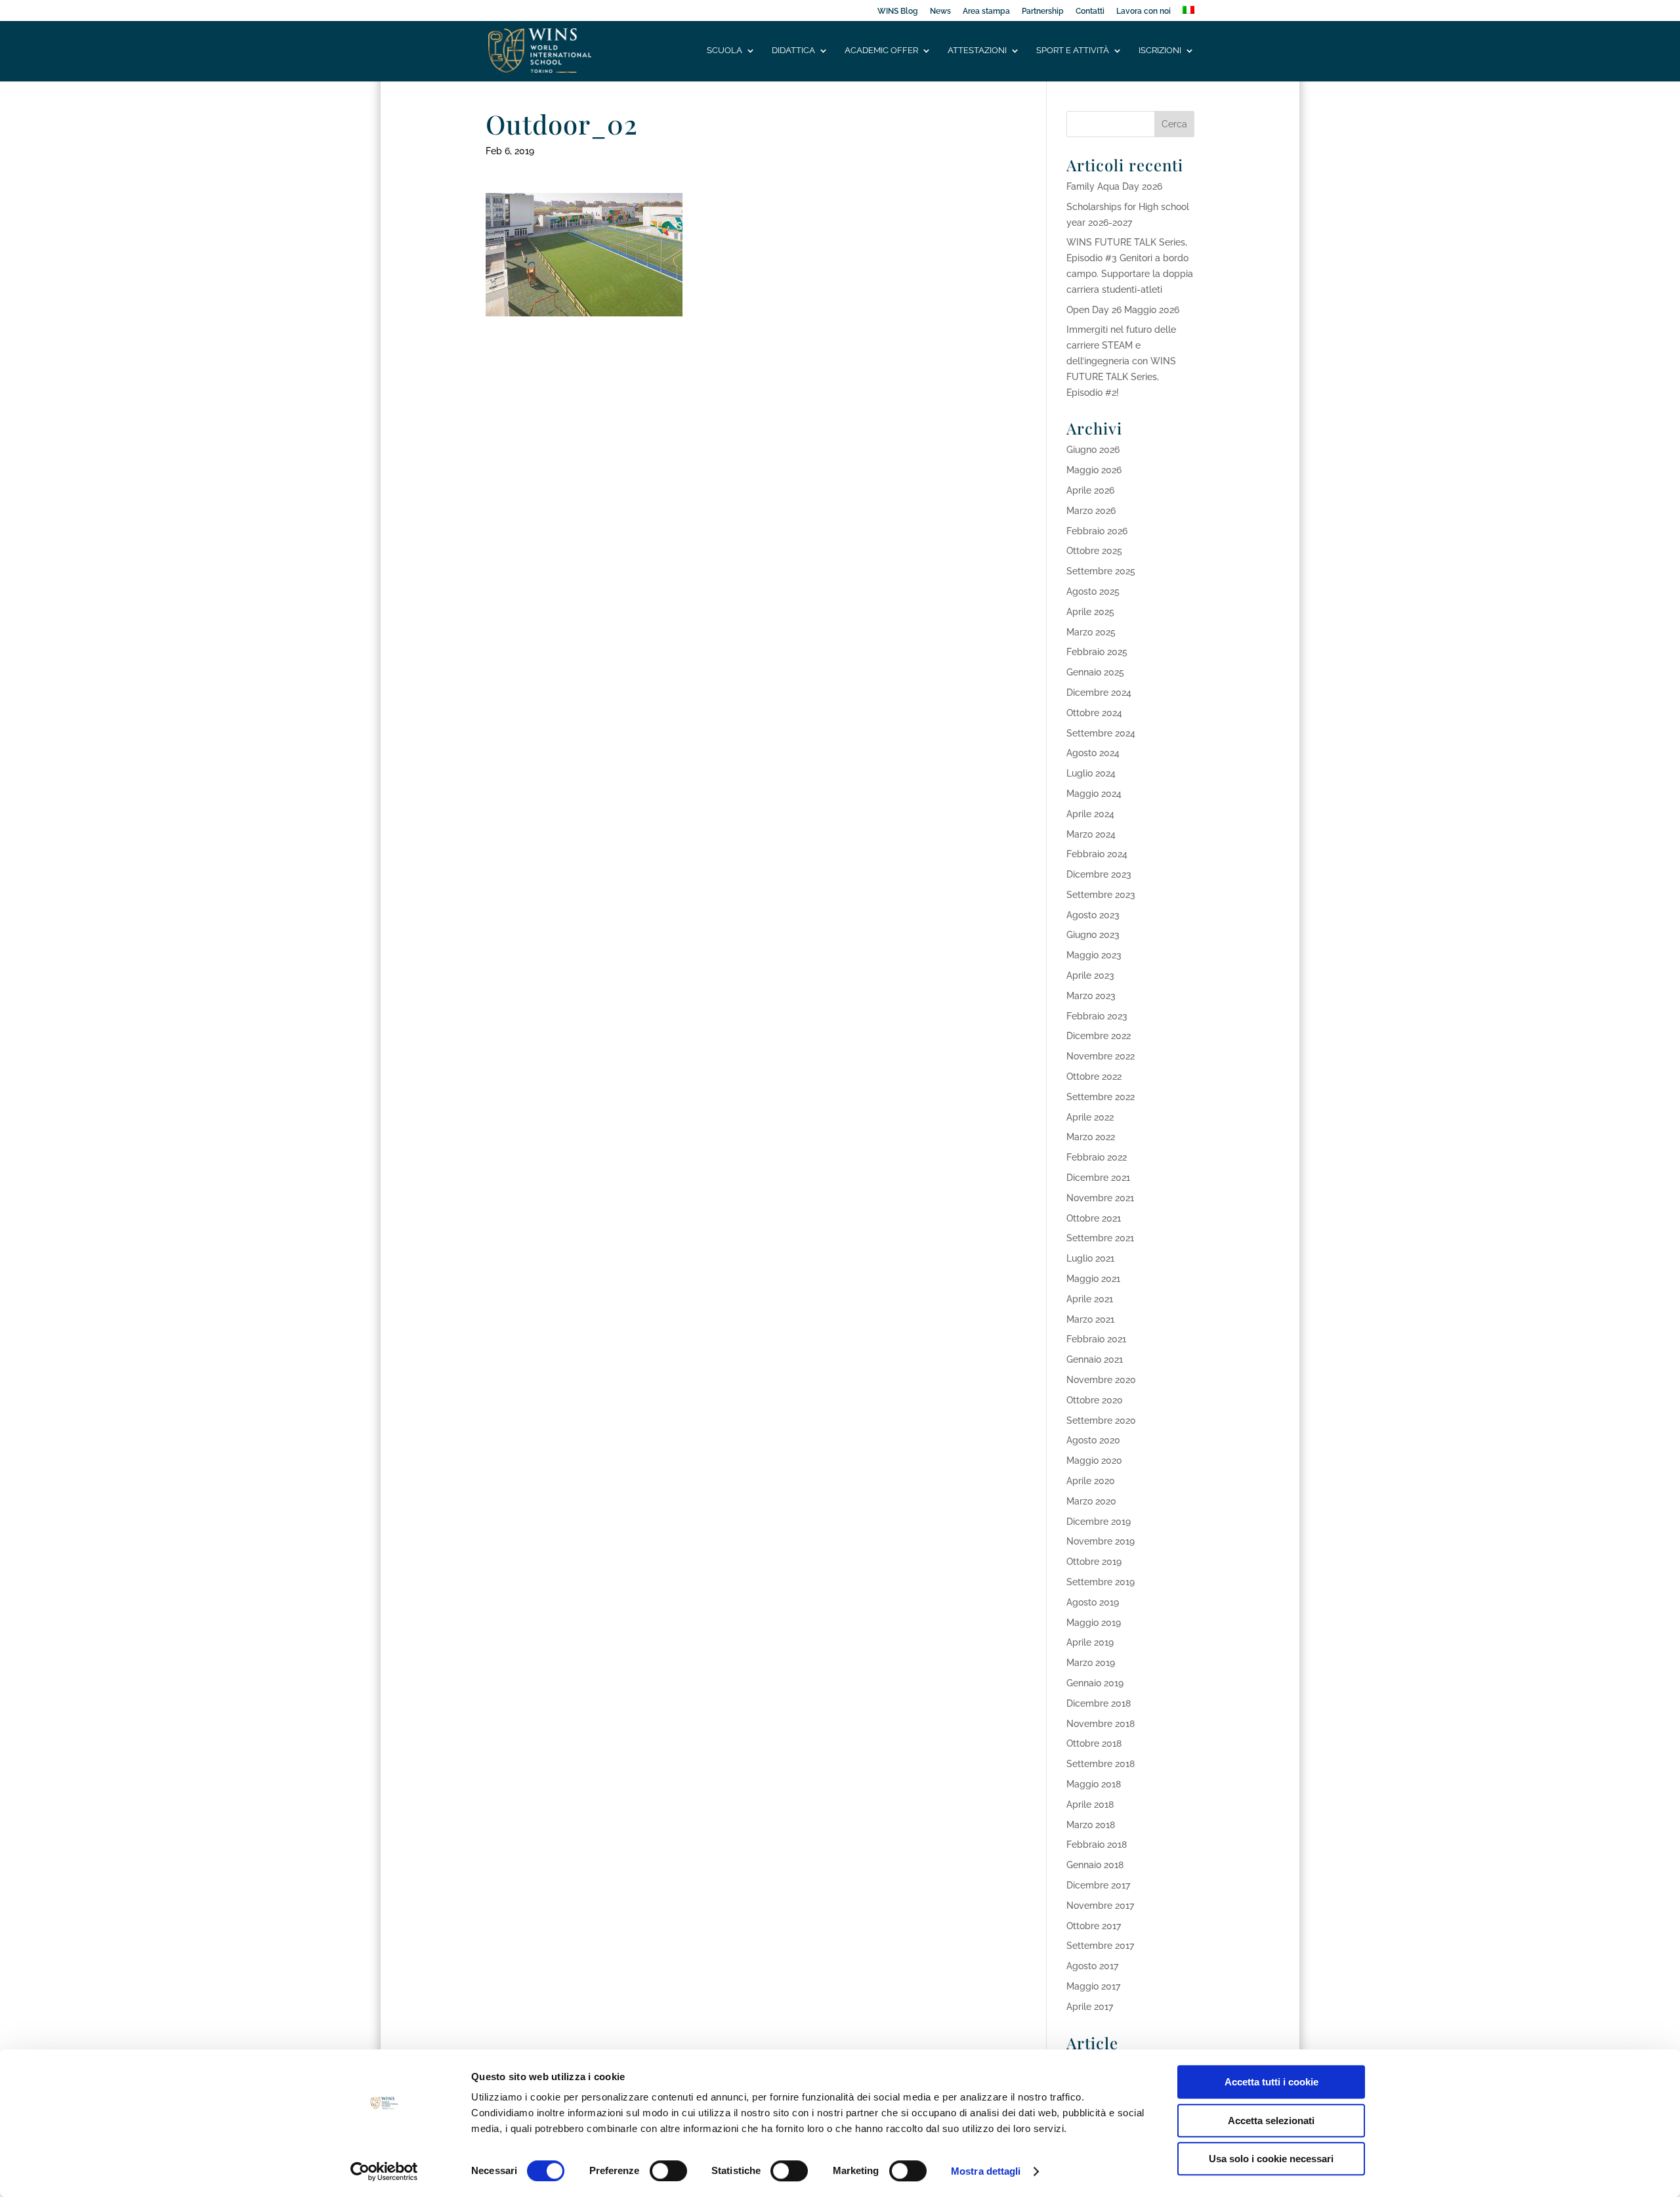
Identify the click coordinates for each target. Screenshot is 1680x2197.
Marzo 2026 (1091, 511)
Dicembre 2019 (1099, 1522)
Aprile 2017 (1090, 2007)
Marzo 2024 (1091, 834)
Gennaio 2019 (1095, 1683)
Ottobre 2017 (1094, 1926)
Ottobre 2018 (1094, 1743)
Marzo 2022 (1091, 1137)
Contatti (1090, 11)
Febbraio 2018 (1097, 1845)
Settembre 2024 (1101, 733)
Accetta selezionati (1271, 2121)
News (940, 11)
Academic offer (881, 51)
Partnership (1043, 11)
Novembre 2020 (1101, 1380)
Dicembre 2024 (1099, 693)
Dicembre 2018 (1099, 1703)
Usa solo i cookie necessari (1271, 2159)
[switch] (668, 2171)
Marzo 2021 (1090, 1319)
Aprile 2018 (1090, 1804)
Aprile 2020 (1091, 1481)
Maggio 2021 (1093, 1279)
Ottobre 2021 (1094, 1218)
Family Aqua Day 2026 (1114, 186)
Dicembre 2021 (1098, 1178)
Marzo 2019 (1091, 1663)
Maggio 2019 (1094, 1623)
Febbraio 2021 (1096, 1339)
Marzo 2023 (1091, 996)
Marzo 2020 (1091, 1501)
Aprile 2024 (1090, 814)
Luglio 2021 (1090, 1258)
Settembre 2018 (1101, 1764)
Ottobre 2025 (1094, 551)
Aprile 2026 (1090, 490)
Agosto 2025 (1093, 591)
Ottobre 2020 (1095, 1400)
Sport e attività (1073, 51)
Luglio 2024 (1091, 773)
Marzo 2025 (1091, 632)
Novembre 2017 (1100, 1906)
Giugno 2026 (1093, 450)
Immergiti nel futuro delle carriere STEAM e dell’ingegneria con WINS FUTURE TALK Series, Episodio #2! (1121, 361)
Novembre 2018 (1101, 1724)
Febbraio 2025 (1097, 652)
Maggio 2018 (1094, 1784)
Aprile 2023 (1090, 975)
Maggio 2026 (1094, 470)
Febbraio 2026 (1097, 531)
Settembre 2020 (1101, 1420)
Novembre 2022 (1101, 1056)
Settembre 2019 (1101, 1582)
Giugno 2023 (1093, 935)
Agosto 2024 (1093, 753)
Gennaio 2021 (1095, 1359)
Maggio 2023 (1094, 955)
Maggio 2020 (1094, 1461)
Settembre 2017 (1100, 1946)
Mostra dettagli (986, 2171)
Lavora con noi (1144, 11)
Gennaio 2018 (1095, 1865)
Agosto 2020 (1093, 1440)
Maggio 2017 (1093, 1986)
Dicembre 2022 (1099, 1036)
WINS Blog (898, 11)
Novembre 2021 (1100, 1198)
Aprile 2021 (1090, 1299)
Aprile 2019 (1090, 1642)
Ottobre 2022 (1094, 1077)
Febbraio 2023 (1097, 1016)
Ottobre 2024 (1094, 713)
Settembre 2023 (1101, 895)
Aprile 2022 (1090, 1117)
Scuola (724, 51)
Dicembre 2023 (1099, 874)
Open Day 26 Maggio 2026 (1123, 310)
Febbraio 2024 (1097, 854)
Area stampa (986, 11)
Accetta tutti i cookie (1271, 2082)
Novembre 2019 (1101, 1541)
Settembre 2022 (1101, 1097)
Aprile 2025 (1090, 612)
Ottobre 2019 (1094, 1562)
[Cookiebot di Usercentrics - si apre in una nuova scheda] (384, 2171)
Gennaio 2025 (1095, 672)
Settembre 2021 (1100, 1238)
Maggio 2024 (1094, 794)
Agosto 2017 (1092, 1966)
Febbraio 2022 (1097, 1157)
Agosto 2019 (1093, 1602)
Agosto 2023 (1093, 915)
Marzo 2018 (1091, 1825)
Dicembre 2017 (1098, 1885)
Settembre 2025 (1101, 571)
